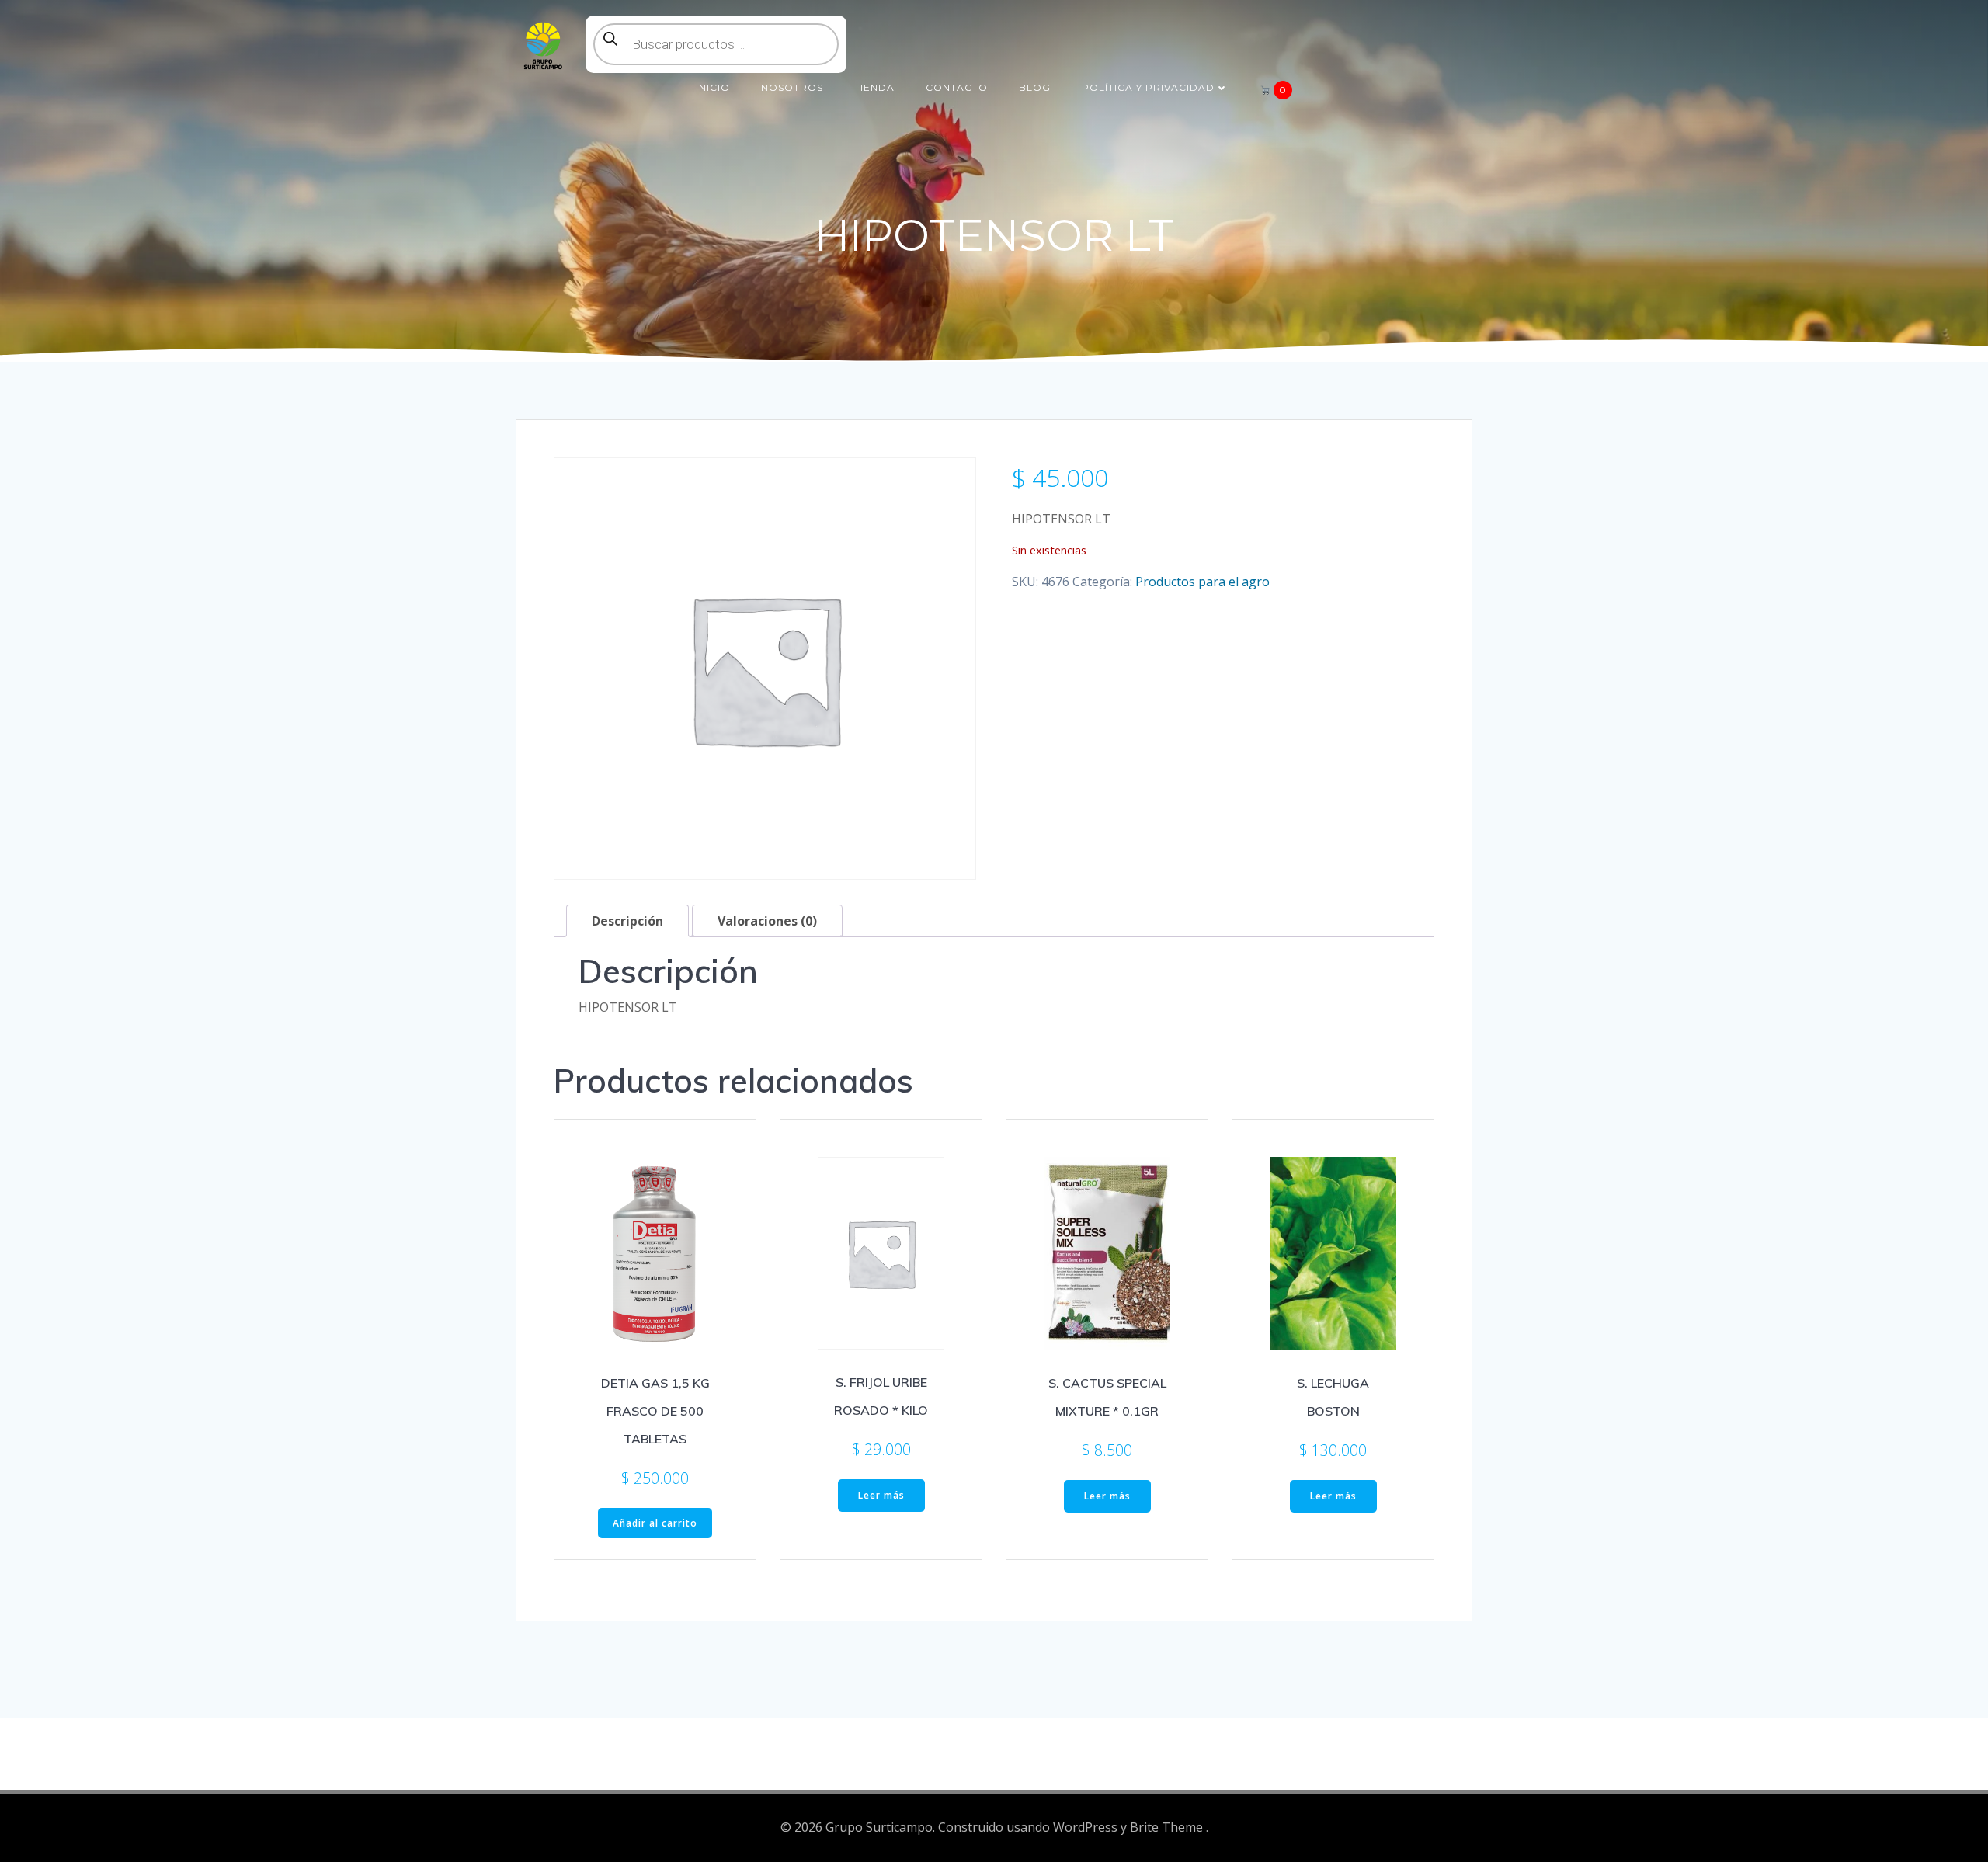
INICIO (713, 87)
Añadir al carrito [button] (655, 1523)
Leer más (881, 1495)
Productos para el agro (1203, 582)
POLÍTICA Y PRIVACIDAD (1148, 87)
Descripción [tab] (627, 921)
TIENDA (874, 87)
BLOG (1035, 87)
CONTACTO (957, 87)
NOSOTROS (792, 87)
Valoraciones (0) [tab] (767, 921)
